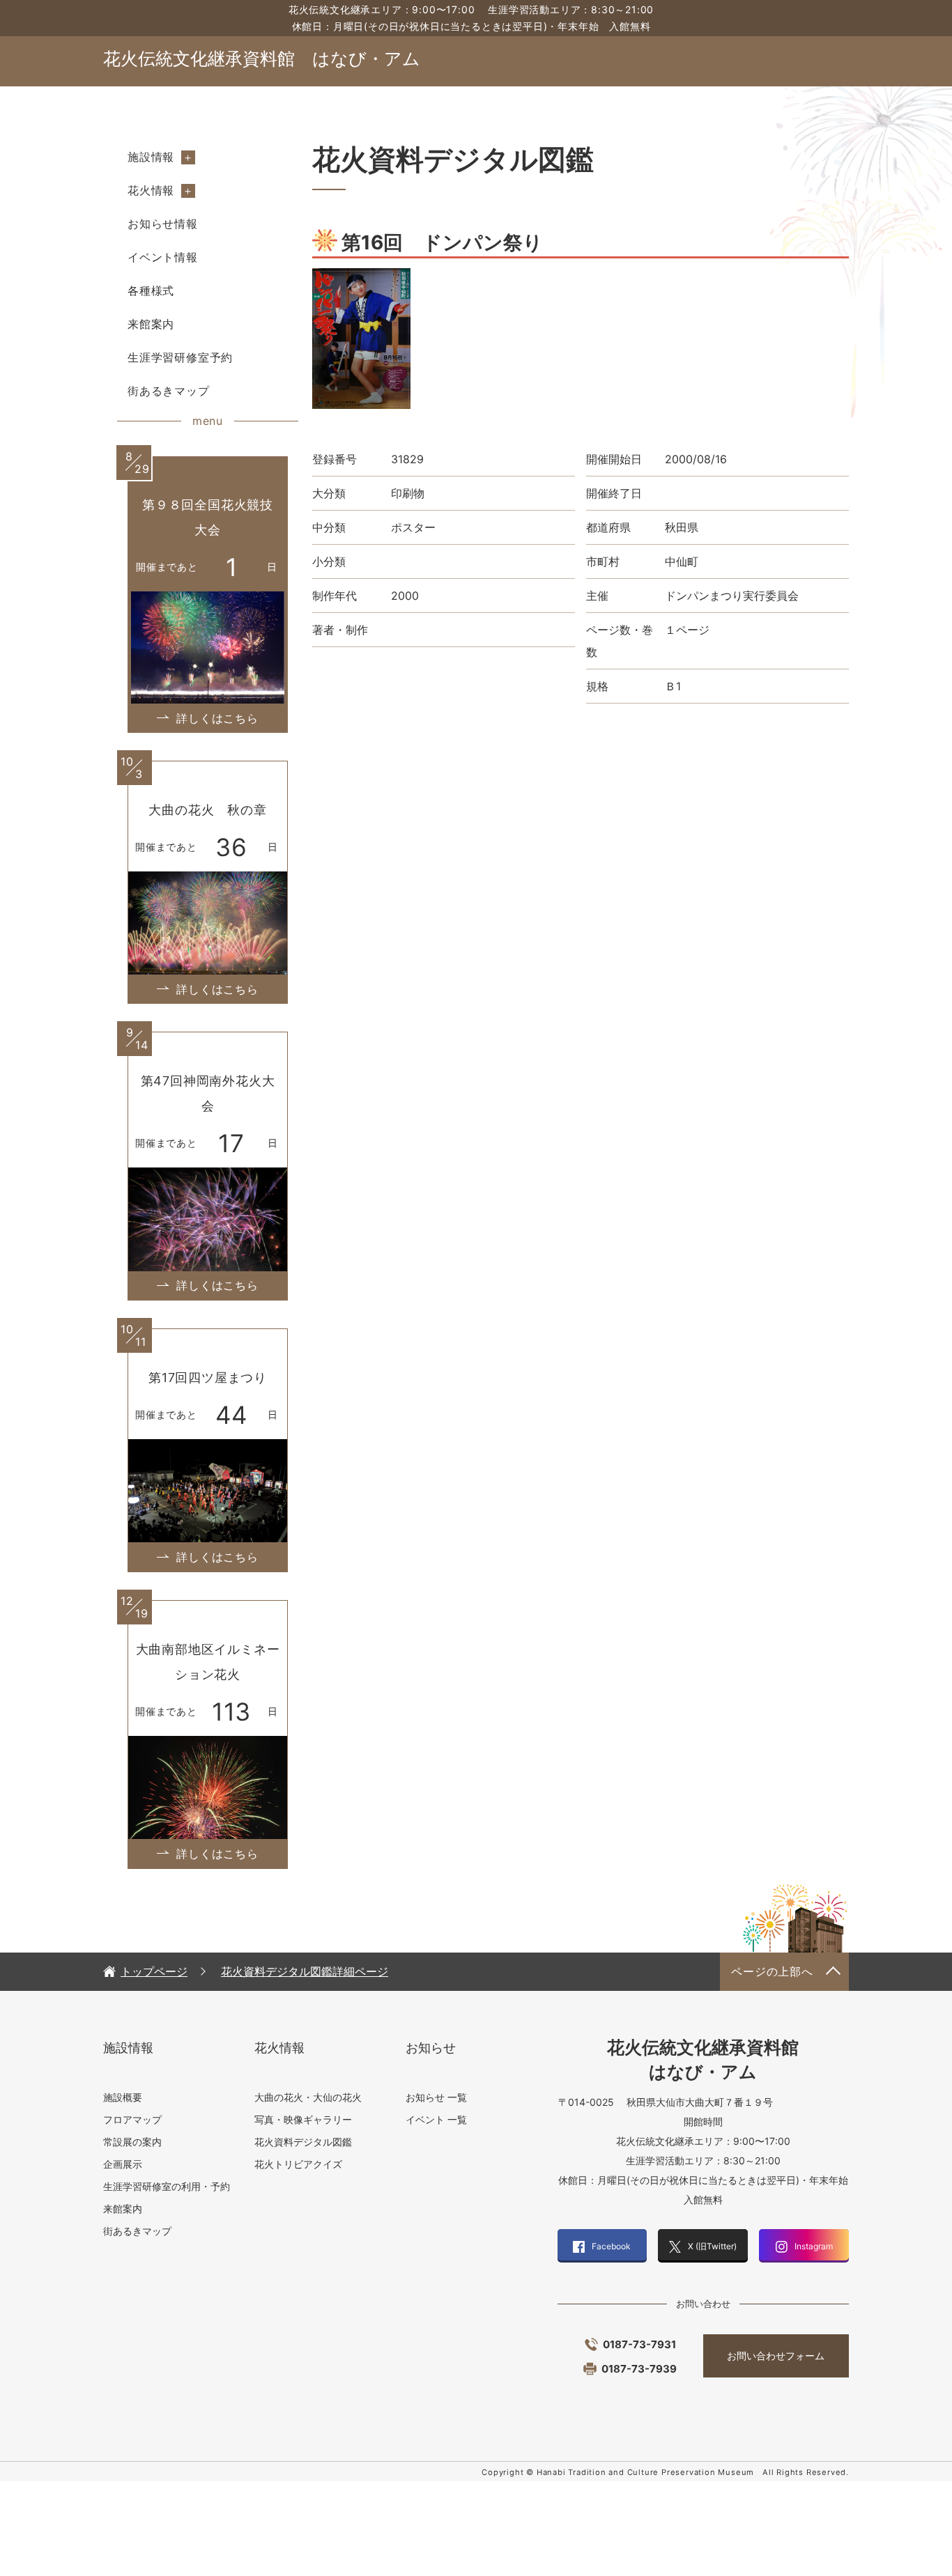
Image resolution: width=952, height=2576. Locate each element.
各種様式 (151, 290)
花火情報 (151, 190)
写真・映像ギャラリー (303, 2119)
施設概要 (123, 2097)
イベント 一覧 (436, 2119)
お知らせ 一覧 (436, 2097)
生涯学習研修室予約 (180, 357)
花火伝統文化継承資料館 (262, 59)
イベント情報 (163, 257)
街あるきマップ (169, 391)
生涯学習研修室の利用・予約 (167, 2186)
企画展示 (123, 2164)
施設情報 (151, 157)
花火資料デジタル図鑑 (303, 2142)
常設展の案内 (132, 2142)
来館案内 (151, 324)
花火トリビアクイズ (298, 2164)
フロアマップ (132, 2119)
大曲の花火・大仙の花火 (308, 2097)
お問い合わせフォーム (776, 2356)
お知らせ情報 (163, 224)
